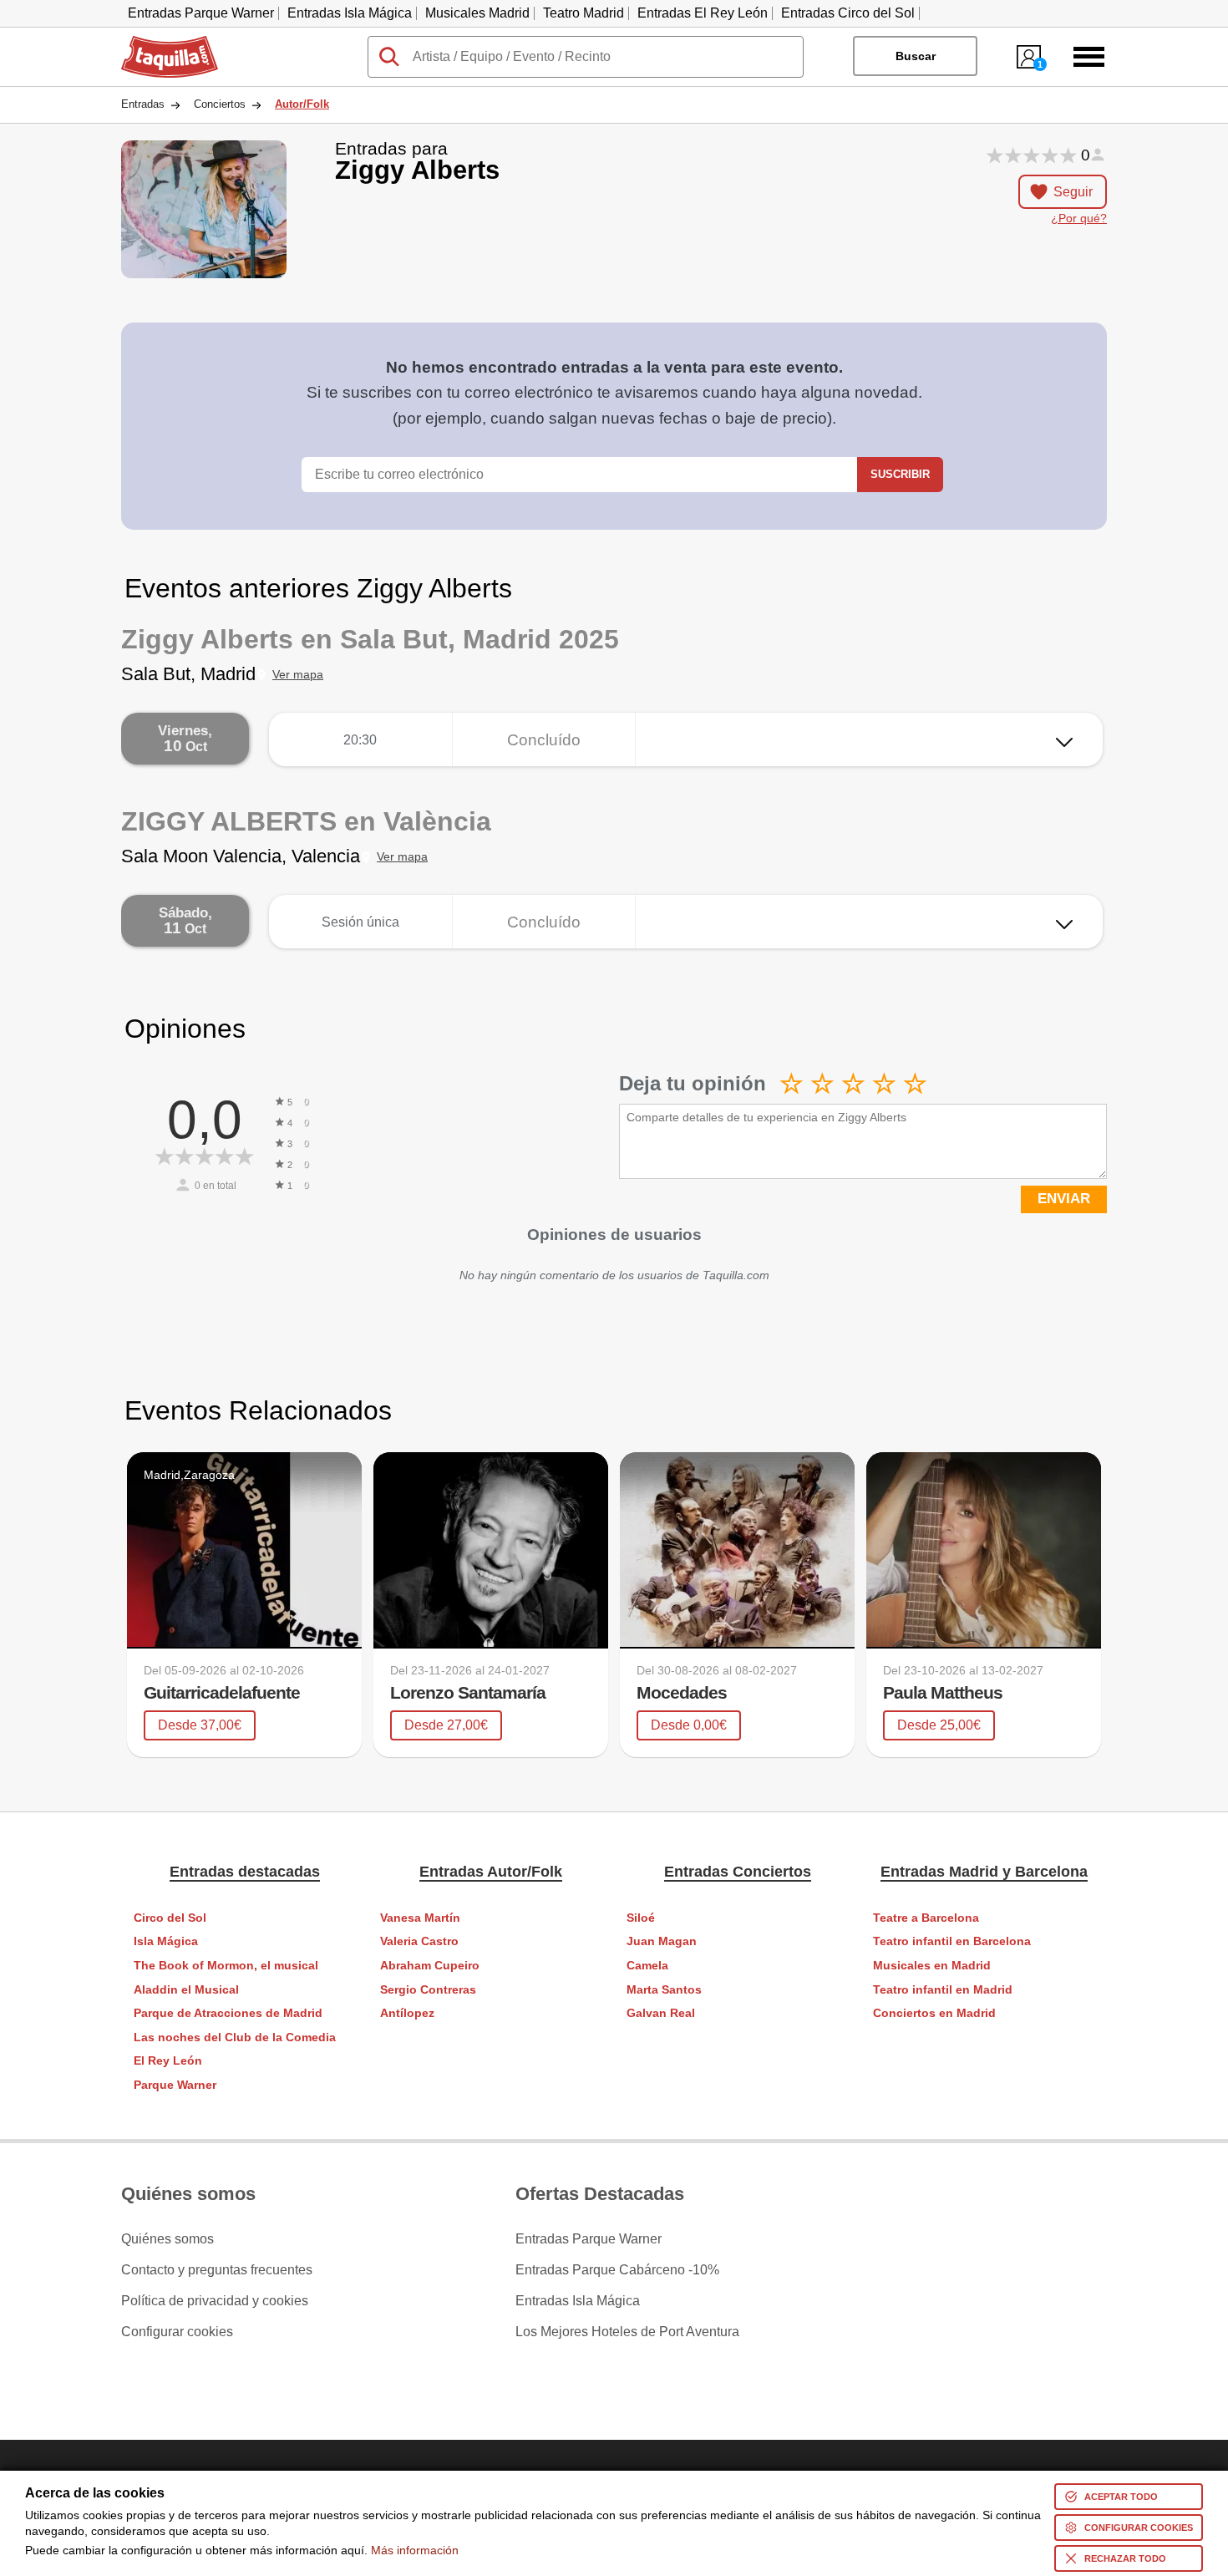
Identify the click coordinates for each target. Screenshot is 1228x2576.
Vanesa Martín (420, 1918)
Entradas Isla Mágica (350, 13)
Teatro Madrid (584, 13)
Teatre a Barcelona (926, 1918)
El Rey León (168, 2061)
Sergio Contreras (428, 1990)
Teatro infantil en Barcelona (952, 1941)
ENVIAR (1064, 1199)
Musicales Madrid (477, 13)
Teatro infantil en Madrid (943, 1990)
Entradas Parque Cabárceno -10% (617, 2270)
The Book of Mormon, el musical (226, 1966)
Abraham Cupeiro (430, 1966)
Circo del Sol (170, 1918)
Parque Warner (175, 2085)
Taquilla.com (159, 43)
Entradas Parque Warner (201, 13)
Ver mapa (298, 675)
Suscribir (900, 474)
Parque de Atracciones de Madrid (228, 2013)
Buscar (916, 56)
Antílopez (407, 2013)
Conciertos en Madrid (934, 2013)
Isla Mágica (166, 1941)
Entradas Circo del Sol (848, 13)
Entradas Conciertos (738, 1872)
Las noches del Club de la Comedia (235, 2037)
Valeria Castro (419, 1941)
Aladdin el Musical (186, 1990)
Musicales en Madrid (932, 1966)
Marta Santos (664, 1990)
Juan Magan (662, 1941)
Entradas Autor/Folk (491, 1872)
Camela (647, 1966)
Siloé (641, 1918)
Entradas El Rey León (703, 13)
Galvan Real (661, 2013)
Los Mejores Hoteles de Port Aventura (627, 2332)
